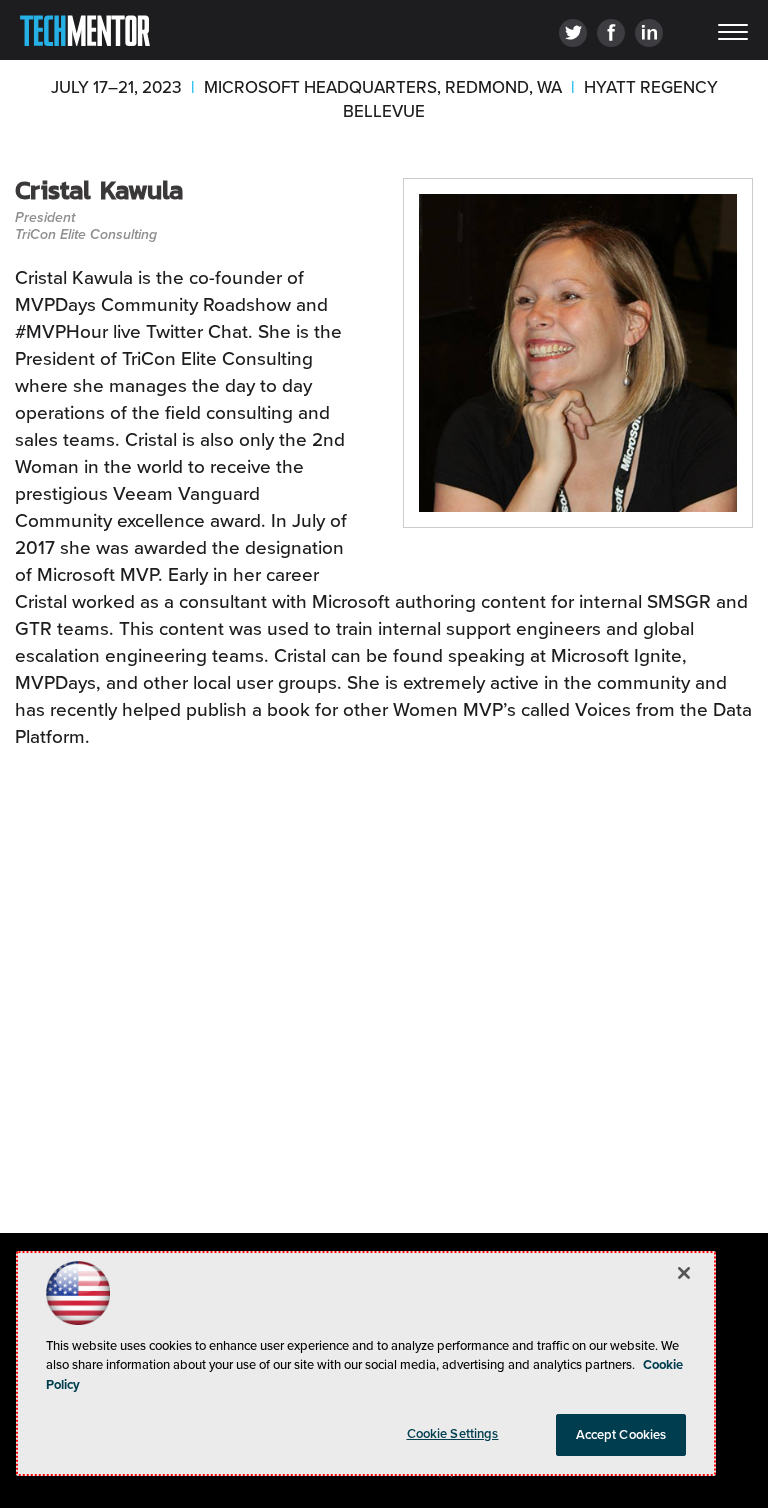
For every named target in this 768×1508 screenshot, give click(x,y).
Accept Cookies (621, 1434)
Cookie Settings (453, 1433)
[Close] (684, 1273)
